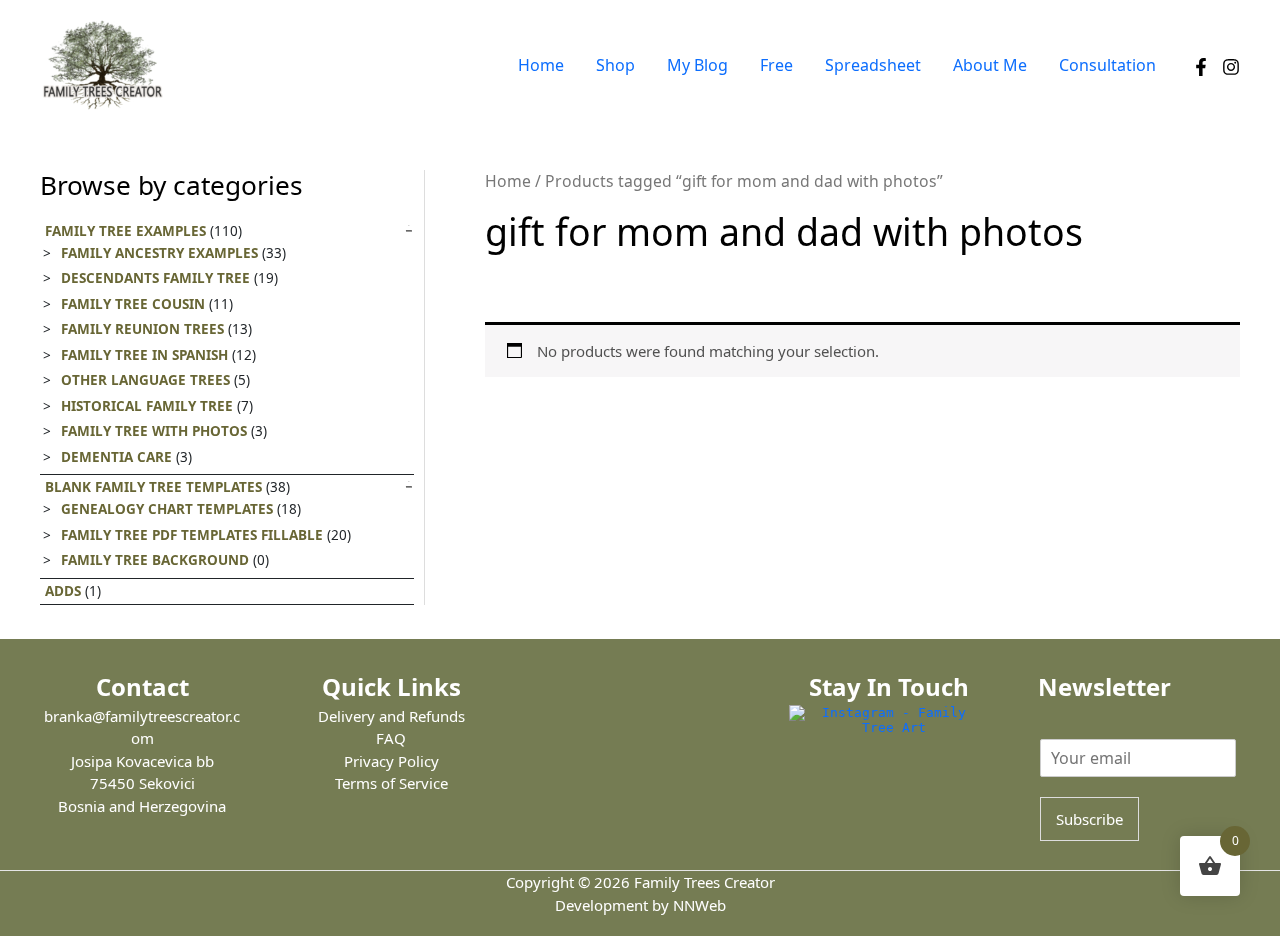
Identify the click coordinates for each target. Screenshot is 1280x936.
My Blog (697, 65)
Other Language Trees (145, 380)
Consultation (1107, 65)
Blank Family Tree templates (153, 487)
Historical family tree (147, 406)
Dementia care (116, 457)
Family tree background (155, 560)
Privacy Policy (391, 761)
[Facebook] (1201, 67)
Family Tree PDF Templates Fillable (192, 535)
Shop (615, 65)
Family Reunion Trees (142, 329)
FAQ (391, 738)
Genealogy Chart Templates (167, 509)
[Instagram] (1231, 67)
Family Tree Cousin (133, 304)
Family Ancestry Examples (159, 253)
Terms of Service (391, 783)
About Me (990, 65)
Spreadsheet (873, 65)
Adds (63, 591)
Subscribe (1089, 819)
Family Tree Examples (125, 231)
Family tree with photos (154, 431)
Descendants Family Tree (155, 278)
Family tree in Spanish (144, 355)
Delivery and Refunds (391, 716)
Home (541, 65)
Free (776, 65)
